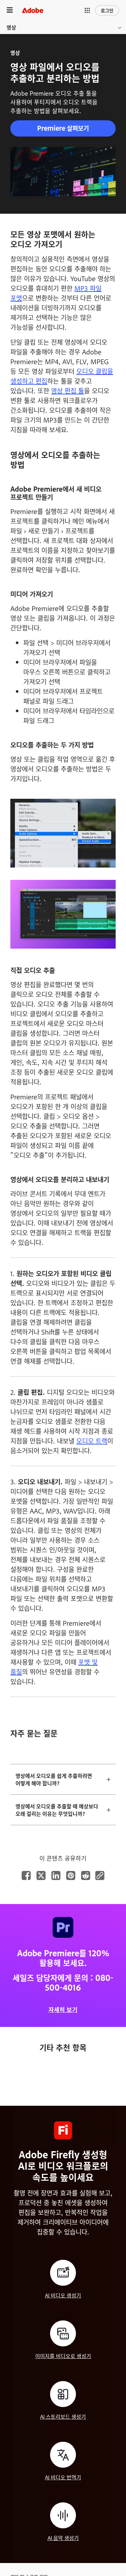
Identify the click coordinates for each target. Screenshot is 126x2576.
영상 (11, 27)
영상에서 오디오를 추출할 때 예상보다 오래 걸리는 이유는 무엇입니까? (57, 1810)
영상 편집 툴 (68, 390)
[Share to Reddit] (86, 1875)
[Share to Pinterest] (71, 1875)
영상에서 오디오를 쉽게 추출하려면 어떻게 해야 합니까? (54, 1779)
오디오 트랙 (92, 1441)
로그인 (107, 10)
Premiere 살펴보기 (63, 128)
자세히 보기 (63, 2010)
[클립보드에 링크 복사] (100, 1875)
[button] (87, 10)
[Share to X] (41, 1875)
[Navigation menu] (10, 10)
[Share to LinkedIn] (56, 1875)
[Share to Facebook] (26, 1875)
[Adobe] (33, 10)
